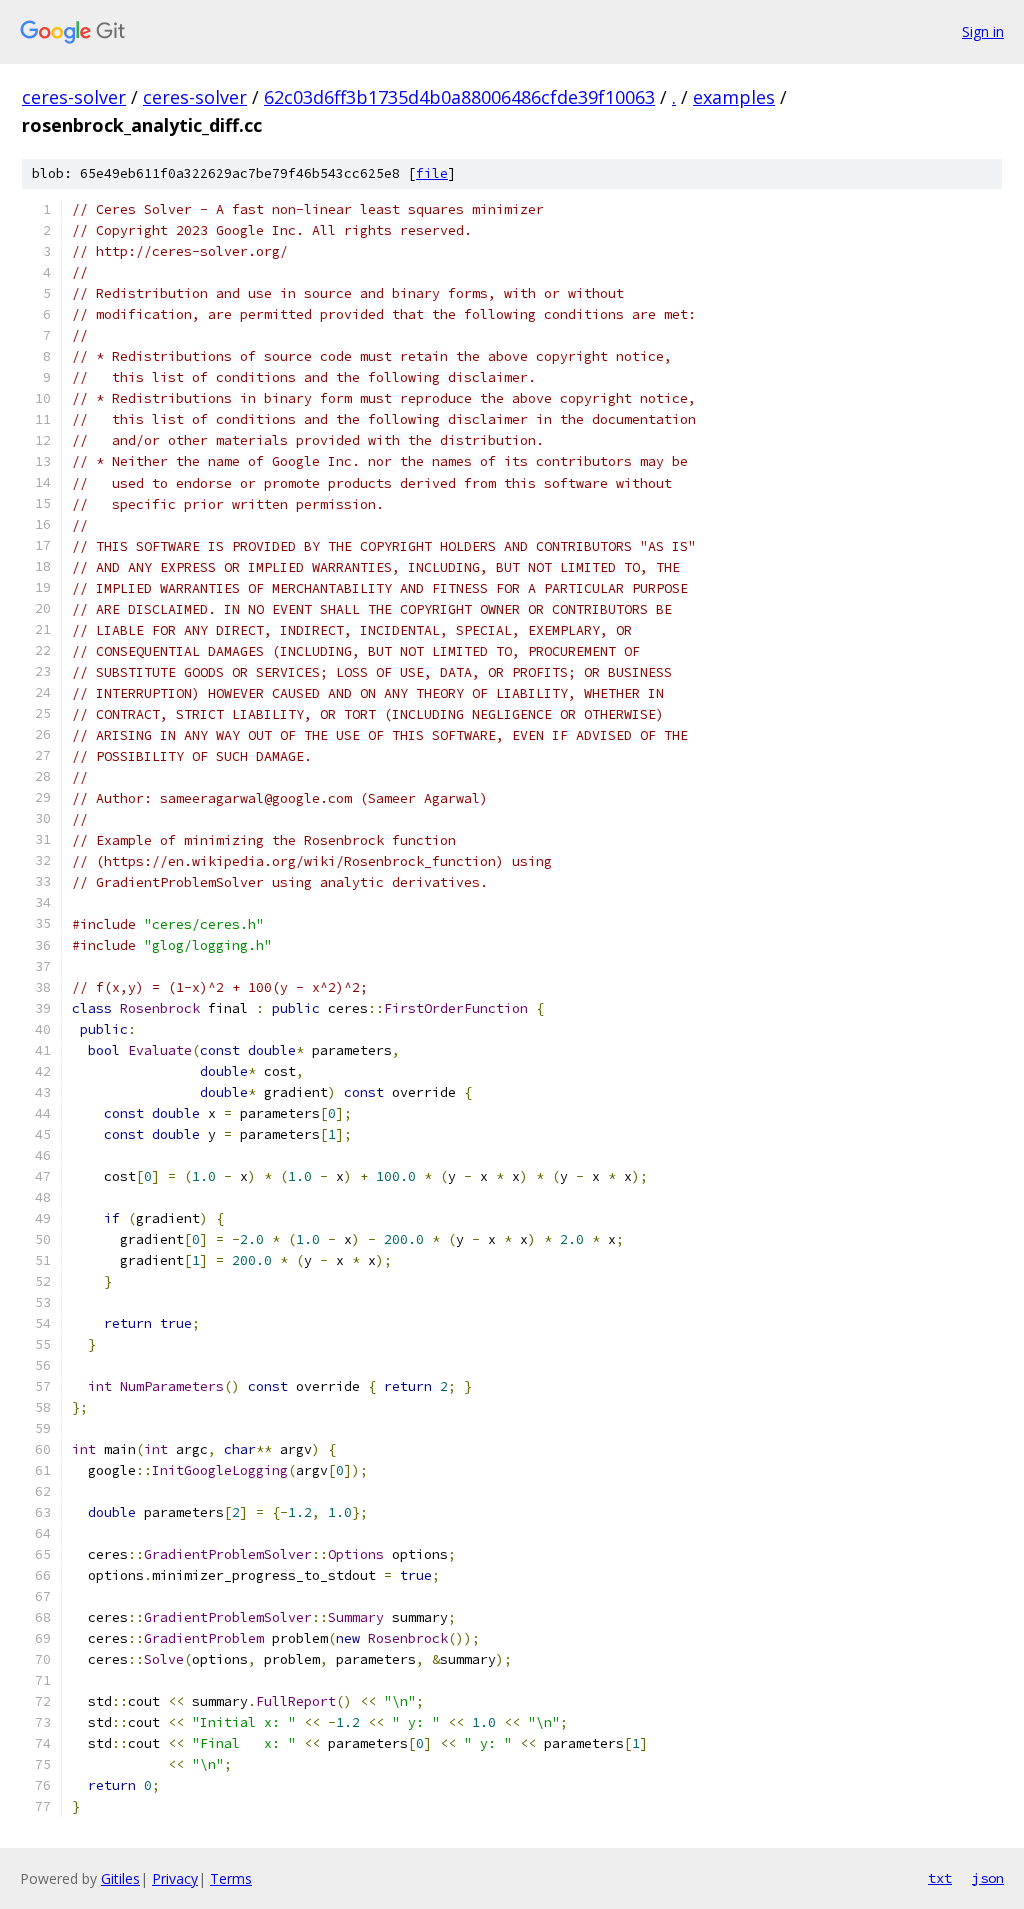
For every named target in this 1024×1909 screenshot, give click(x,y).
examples (734, 97)
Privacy (175, 1878)
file (432, 173)
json (988, 1878)
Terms (231, 1878)
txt (940, 1878)
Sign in (983, 31)
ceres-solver (74, 97)
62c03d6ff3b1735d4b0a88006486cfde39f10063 (459, 97)
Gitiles (120, 1878)
